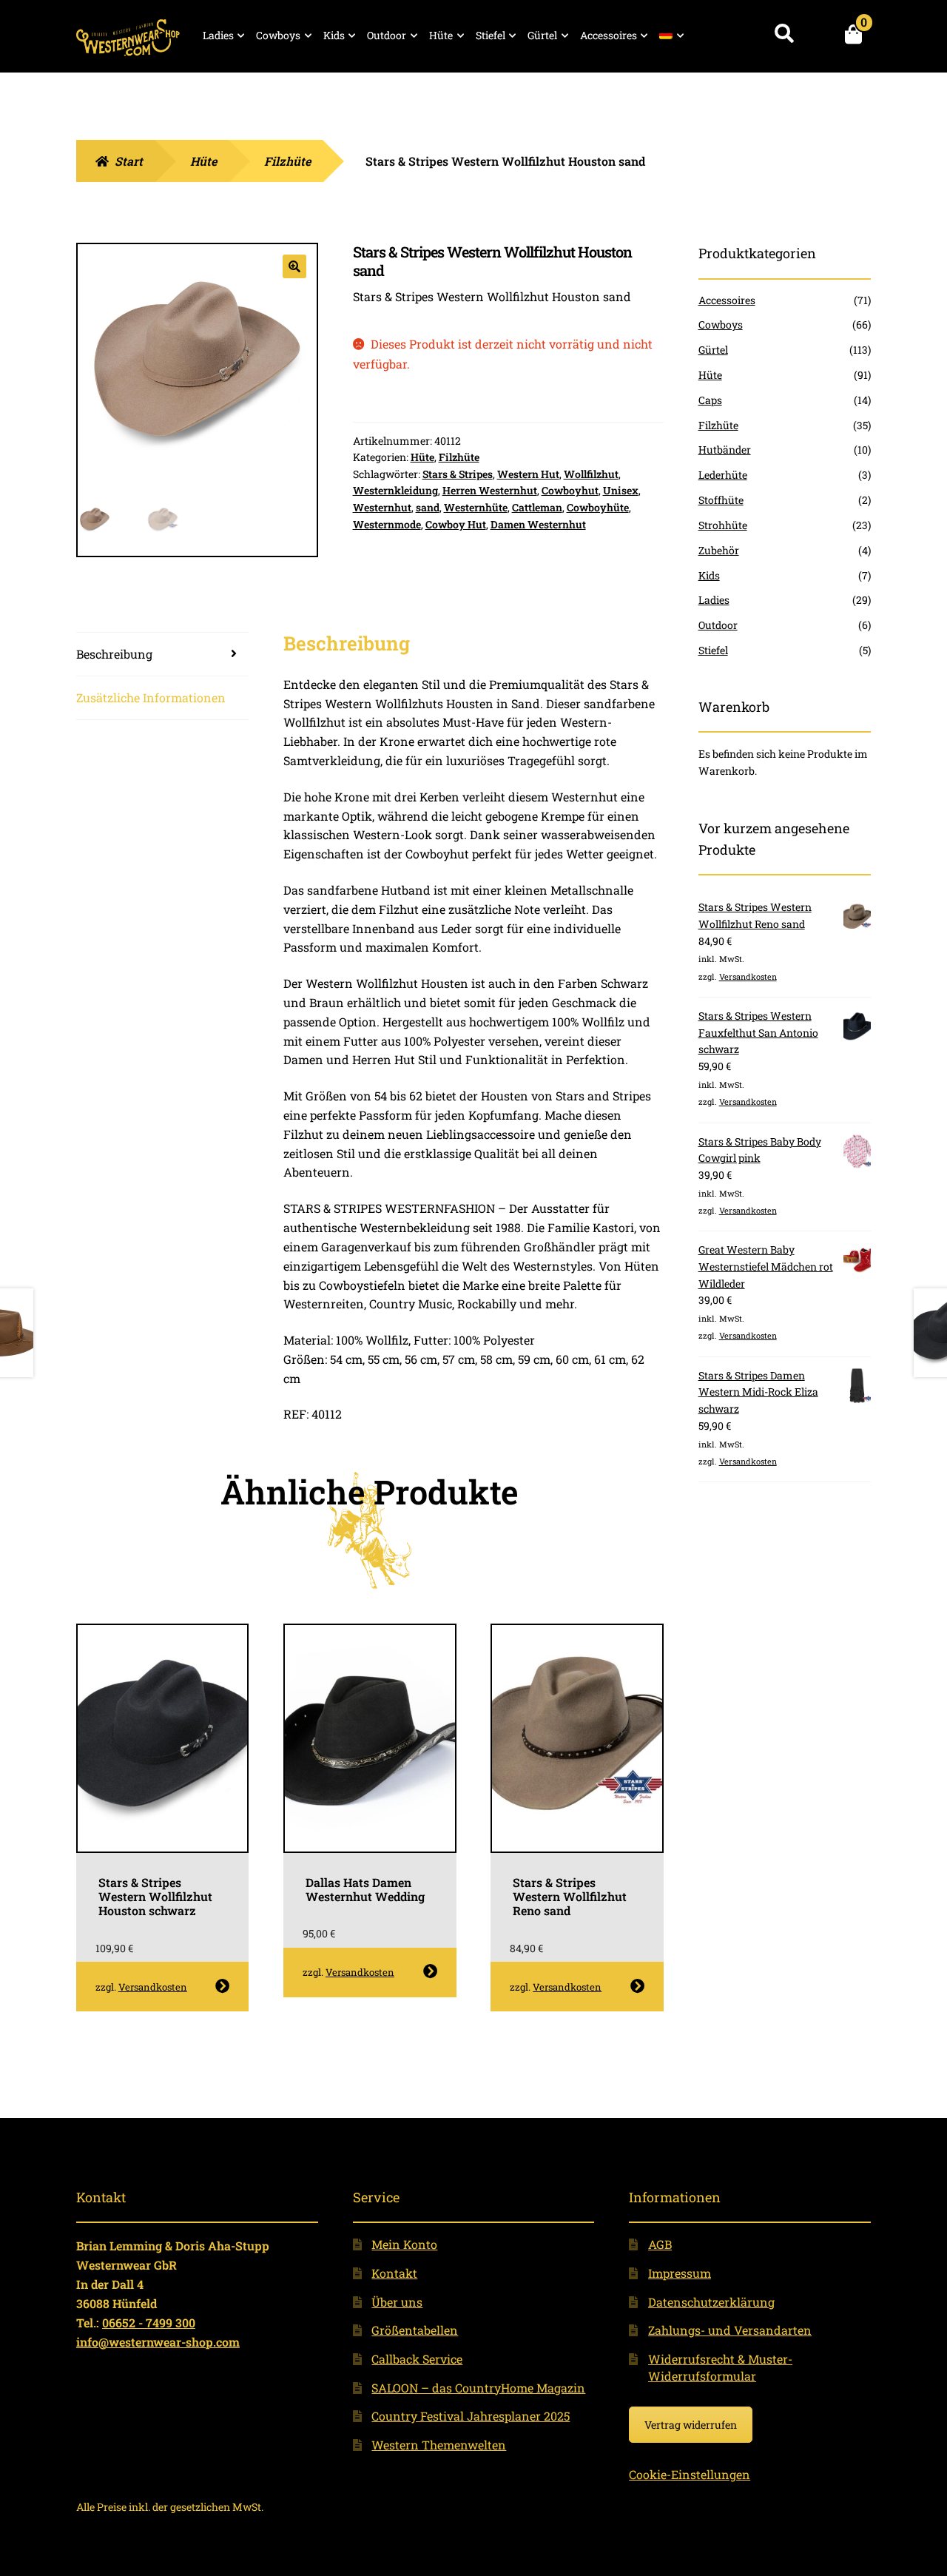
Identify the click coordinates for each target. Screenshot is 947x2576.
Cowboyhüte (598, 507)
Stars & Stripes (458, 474)
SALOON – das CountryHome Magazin (478, 2388)
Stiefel (491, 35)
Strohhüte (723, 525)
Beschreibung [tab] (114, 654)
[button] (294, 266)
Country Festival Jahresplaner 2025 (471, 2416)
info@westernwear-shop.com (158, 2342)
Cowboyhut (570, 490)
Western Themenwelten (439, 2445)
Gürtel (542, 35)
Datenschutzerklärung (711, 2302)
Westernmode (387, 524)
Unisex (621, 490)
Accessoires (609, 35)
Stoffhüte (721, 500)
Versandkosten (153, 1987)
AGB (660, 2244)
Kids (334, 35)
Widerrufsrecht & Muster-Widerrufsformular (720, 2367)
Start (129, 161)
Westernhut (382, 507)
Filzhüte (287, 161)
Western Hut (528, 474)
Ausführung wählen (222, 1986)
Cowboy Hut (456, 524)
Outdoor (387, 35)
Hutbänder (725, 450)
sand (428, 507)
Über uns (397, 2302)
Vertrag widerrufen (691, 2425)
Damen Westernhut (538, 524)
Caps (710, 400)
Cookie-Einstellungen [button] (690, 2474)
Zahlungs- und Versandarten (730, 2330)
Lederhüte (723, 475)
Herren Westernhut (490, 490)
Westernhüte (476, 507)
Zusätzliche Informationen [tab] (151, 697)
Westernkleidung (395, 490)
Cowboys (278, 35)
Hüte (441, 35)
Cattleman (537, 507)
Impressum (680, 2273)
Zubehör (719, 550)
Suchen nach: (784, 34)
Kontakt (394, 2273)
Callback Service (417, 2359)
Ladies (218, 35)
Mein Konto (404, 2244)
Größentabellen (415, 2330)
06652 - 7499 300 (149, 2323)
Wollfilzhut (591, 474)
